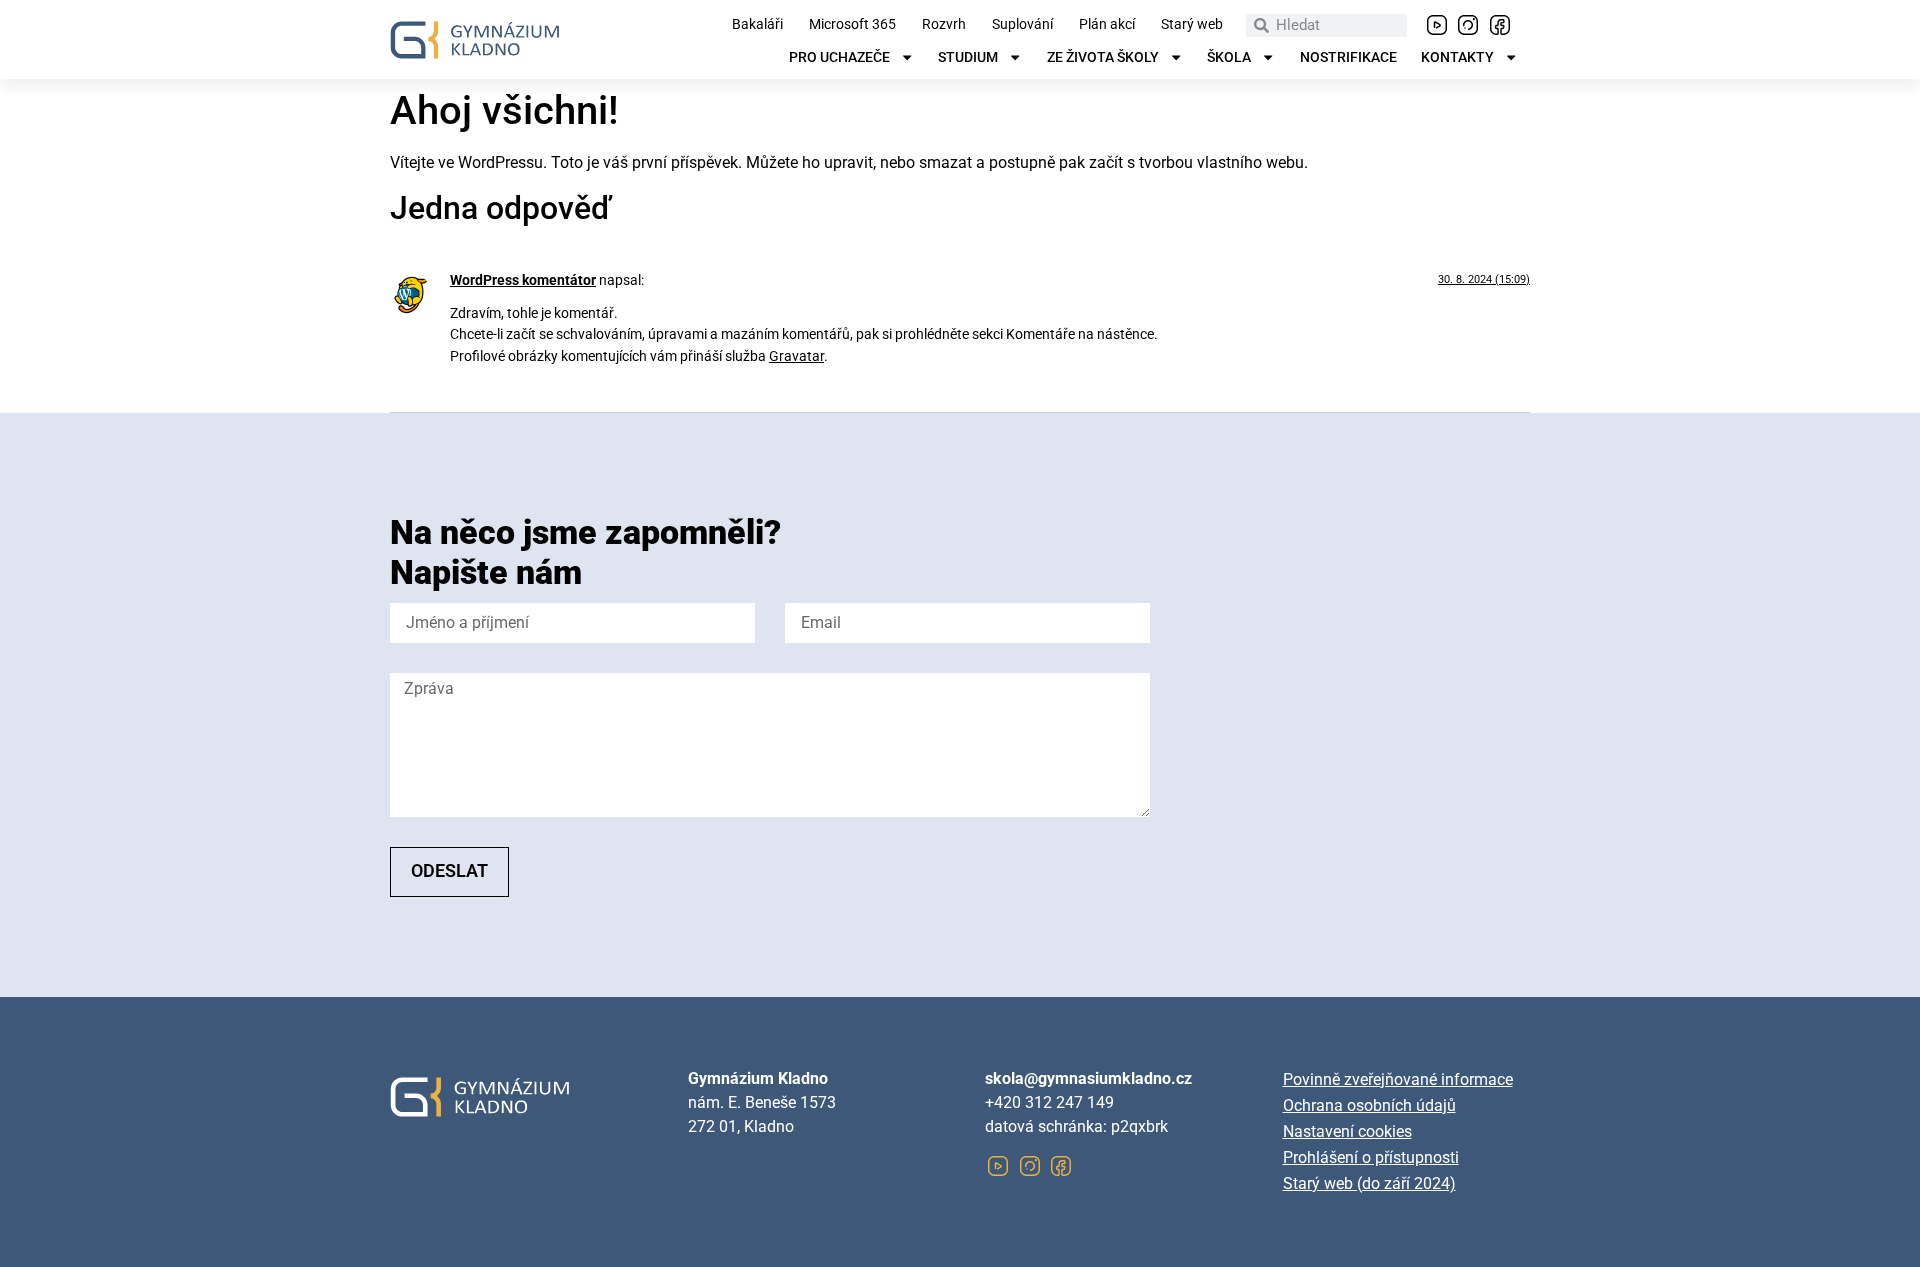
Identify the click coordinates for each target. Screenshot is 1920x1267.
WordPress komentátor (523, 280)
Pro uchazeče (839, 58)
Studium (968, 58)
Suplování (1022, 25)
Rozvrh (944, 25)
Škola (1229, 58)
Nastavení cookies (1347, 1131)
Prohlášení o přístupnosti (1371, 1157)
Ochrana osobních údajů (1369, 1105)
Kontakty (1457, 58)
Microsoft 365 (852, 25)
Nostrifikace (1348, 58)
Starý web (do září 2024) (1369, 1183)
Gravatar (796, 356)
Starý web (1192, 25)
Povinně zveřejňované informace (1398, 1079)
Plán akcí (1107, 25)
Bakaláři (757, 25)
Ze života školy (1103, 58)
